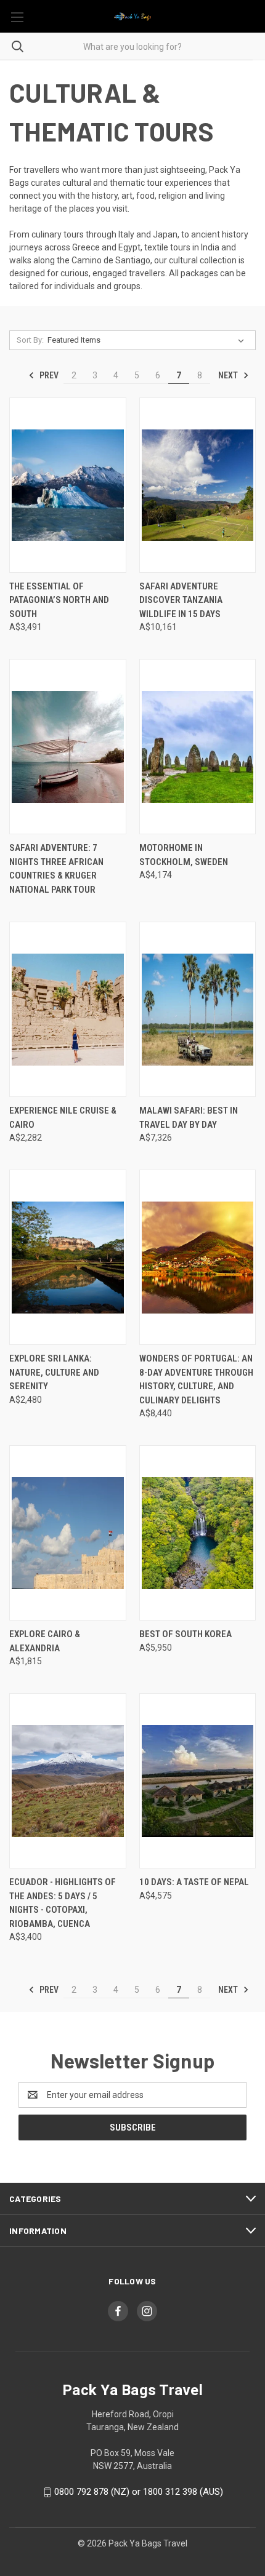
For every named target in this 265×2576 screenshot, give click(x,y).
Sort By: (30, 340)
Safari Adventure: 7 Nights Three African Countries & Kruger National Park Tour (56, 869)
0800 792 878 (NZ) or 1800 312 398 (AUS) (139, 2492)
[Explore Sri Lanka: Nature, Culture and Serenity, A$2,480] (68, 1257)
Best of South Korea (185, 1634)
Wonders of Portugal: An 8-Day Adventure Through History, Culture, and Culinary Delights (196, 1379)
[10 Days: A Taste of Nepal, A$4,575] (198, 1781)
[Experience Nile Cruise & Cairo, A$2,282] (68, 1009)
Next (229, 375)
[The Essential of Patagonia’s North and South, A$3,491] (68, 485)
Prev (48, 375)
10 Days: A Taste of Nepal (194, 1882)
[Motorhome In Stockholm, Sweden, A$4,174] (198, 747)
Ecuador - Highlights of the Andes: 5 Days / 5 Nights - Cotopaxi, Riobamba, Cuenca (63, 1903)
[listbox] (148, 340)
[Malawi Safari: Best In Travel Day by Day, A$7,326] (198, 1009)
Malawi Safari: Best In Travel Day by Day (189, 1118)
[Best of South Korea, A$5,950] (198, 1533)
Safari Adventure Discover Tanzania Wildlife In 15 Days (181, 600)
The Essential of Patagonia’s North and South (59, 600)
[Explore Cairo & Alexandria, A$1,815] (68, 1533)
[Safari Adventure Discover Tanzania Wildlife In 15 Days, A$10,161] (198, 485)
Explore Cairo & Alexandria (45, 1641)
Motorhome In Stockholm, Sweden (184, 855)
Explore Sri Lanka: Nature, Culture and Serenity (54, 1372)
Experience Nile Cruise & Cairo (63, 1118)
